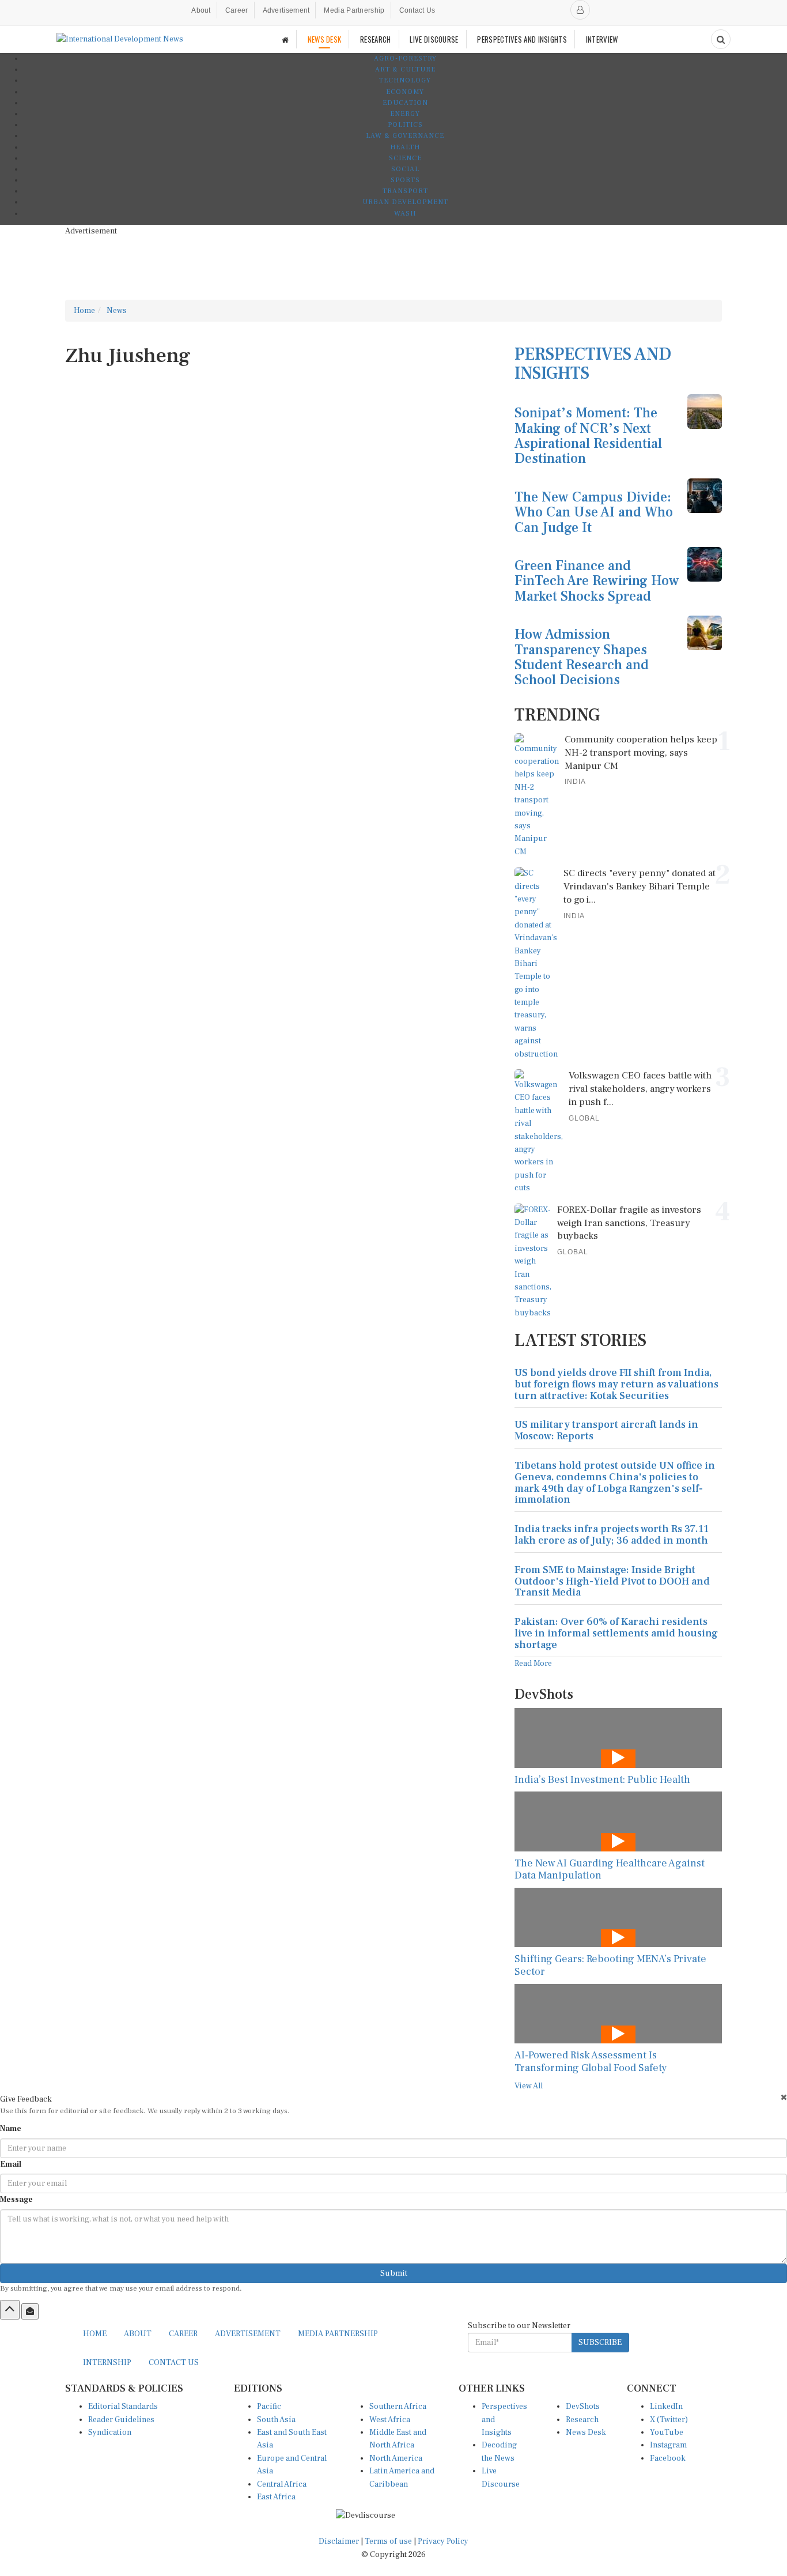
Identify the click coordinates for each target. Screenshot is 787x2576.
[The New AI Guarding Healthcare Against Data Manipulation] (618, 1821)
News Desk (586, 2432)
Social (405, 169)
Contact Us (417, 10)
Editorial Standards (123, 2407)
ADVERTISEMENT (248, 2334)
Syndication (110, 2432)
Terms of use (389, 2541)
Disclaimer (339, 2541)
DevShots (583, 2407)
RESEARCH (375, 39)
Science (405, 158)
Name (11, 2129)
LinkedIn (666, 2407)
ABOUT (138, 2334)
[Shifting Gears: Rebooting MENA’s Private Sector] (618, 1917)
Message (16, 2200)
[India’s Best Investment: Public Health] (618, 1738)
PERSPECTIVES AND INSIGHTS (522, 39)
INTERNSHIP (107, 2363)
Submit (394, 2273)
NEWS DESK (325, 39)
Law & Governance (405, 136)
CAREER (183, 2334)
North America (396, 2458)
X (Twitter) (669, 2420)
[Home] (285, 39)
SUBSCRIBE (600, 2343)
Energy (405, 114)
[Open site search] (721, 39)
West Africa (390, 2420)
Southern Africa (398, 2407)
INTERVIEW (602, 39)
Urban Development (405, 202)
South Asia (276, 2420)
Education (405, 103)
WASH (405, 214)
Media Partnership (354, 10)
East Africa (276, 2497)
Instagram (668, 2445)
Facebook (668, 2458)
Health (405, 147)
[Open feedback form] (30, 2311)
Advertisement (286, 10)
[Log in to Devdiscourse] (580, 10)
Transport (405, 191)
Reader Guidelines (121, 2420)
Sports (405, 180)
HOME (95, 2334)
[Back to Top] (10, 2310)
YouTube (667, 2432)
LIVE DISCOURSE (434, 39)
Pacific (269, 2407)
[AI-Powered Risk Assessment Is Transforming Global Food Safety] (618, 2014)
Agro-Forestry (405, 59)
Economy (405, 92)
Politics (405, 125)
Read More (533, 1664)
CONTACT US (174, 2363)
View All (529, 2086)
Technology (405, 80)
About (201, 10)
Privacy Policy (443, 2541)
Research (582, 2420)
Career (237, 10)
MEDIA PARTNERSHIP (338, 2334)
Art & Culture (405, 69)
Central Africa (282, 2484)
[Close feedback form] (784, 2097)
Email (11, 2164)
